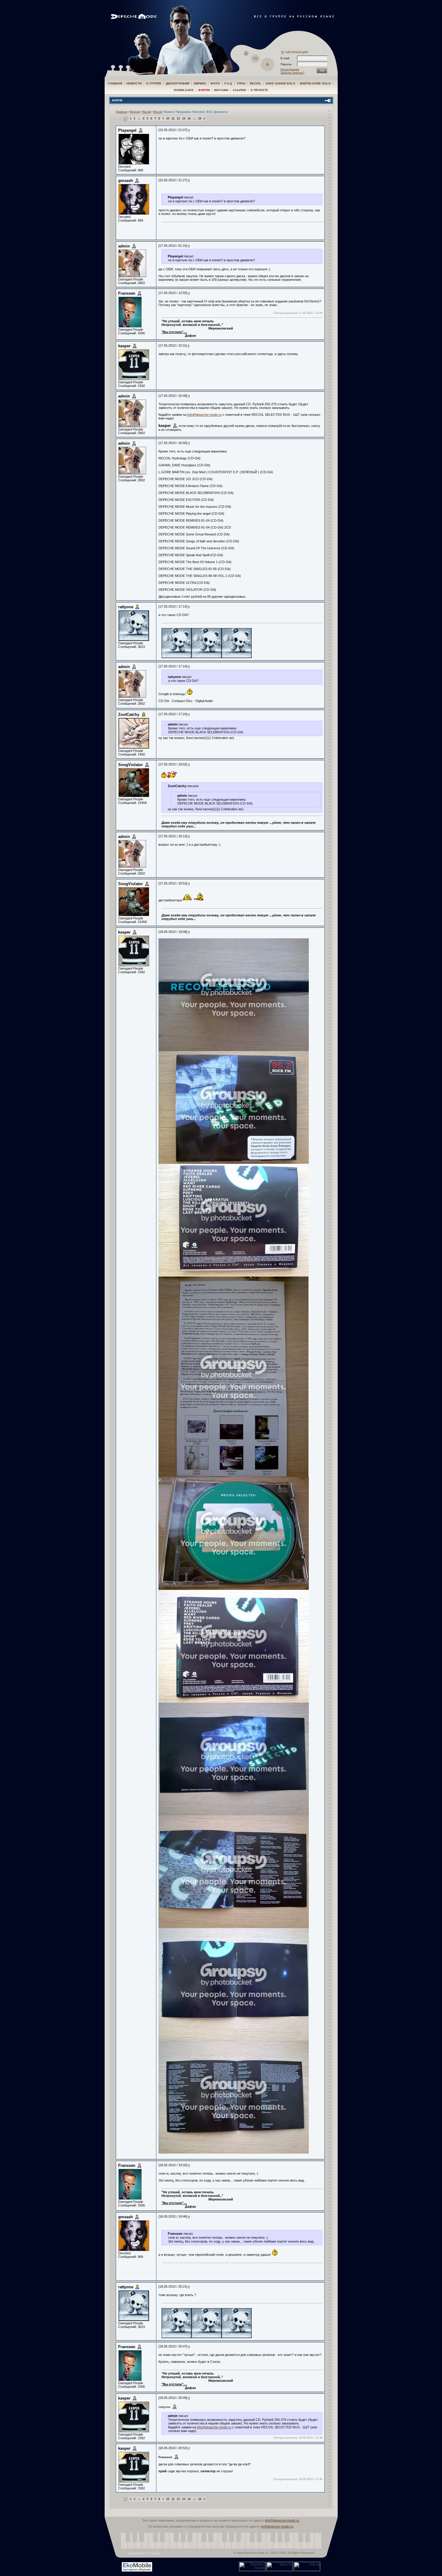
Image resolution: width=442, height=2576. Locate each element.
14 (189, 118)
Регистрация (290, 69)
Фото (215, 83)
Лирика (200, 83)
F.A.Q (228, 83)
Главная (115, 83)
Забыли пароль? (293, 73)
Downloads (184, 90)
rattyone (126, 607)
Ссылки (239, 90)
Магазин (221, 90)
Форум (204, 90)
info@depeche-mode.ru (204, 415)
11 (173, 118)
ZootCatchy (129, 715)
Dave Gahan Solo (281, 83)
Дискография (178, 83)
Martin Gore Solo (315, 83)
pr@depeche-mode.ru (277, 2526)
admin (124, 246)
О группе (154, 83)
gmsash (126, 181)
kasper (124, 346)
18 (200, 118)
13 (184, 118)
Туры (241, 83)
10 (168, 118)
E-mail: (285, 58)
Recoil (256, 83)
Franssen (127, 293)
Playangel (127, 130)
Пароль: (288, 64)
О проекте (259, 90)
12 (178, 118)
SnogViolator (130, 765)
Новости (134, 83)
